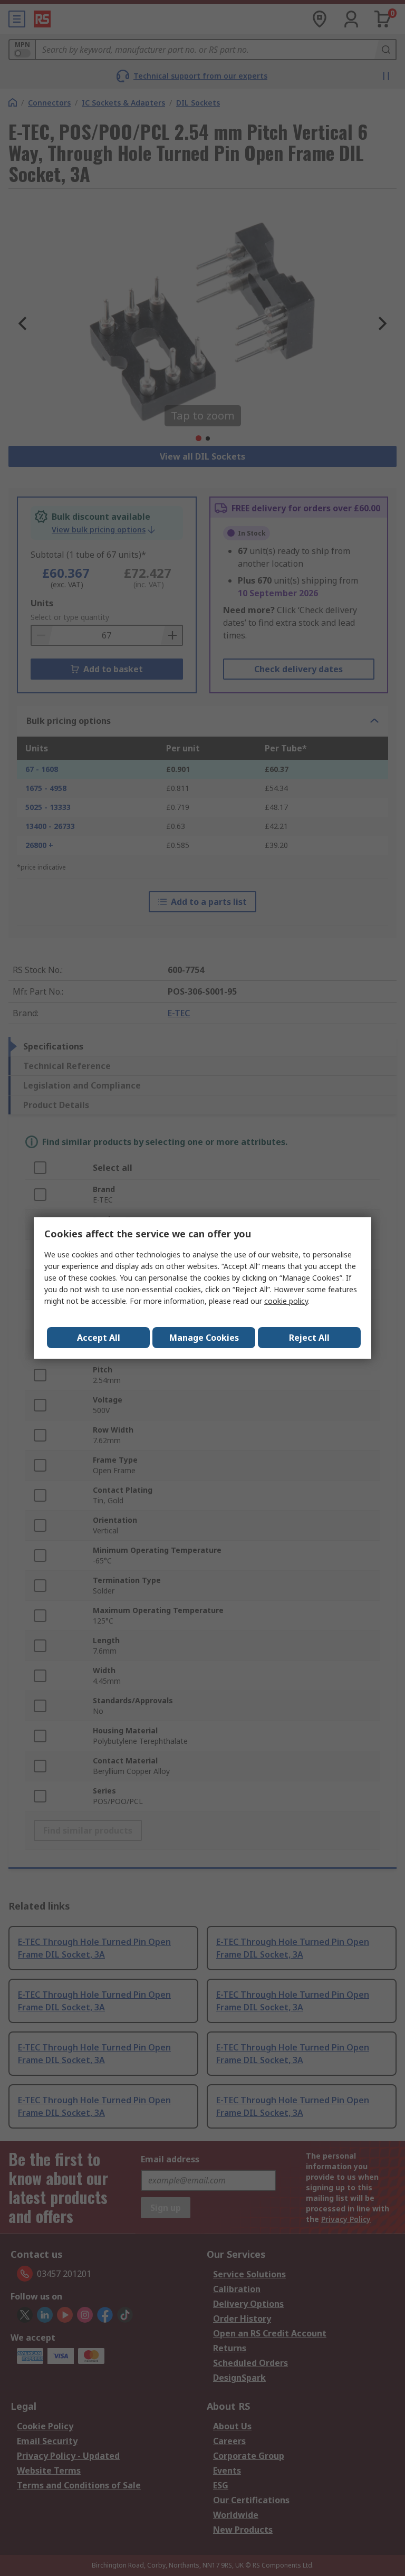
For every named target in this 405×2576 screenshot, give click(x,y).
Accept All (99, 1338)
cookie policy (286, 1301)
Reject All (309, 1338)
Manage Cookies (204, 1338)
